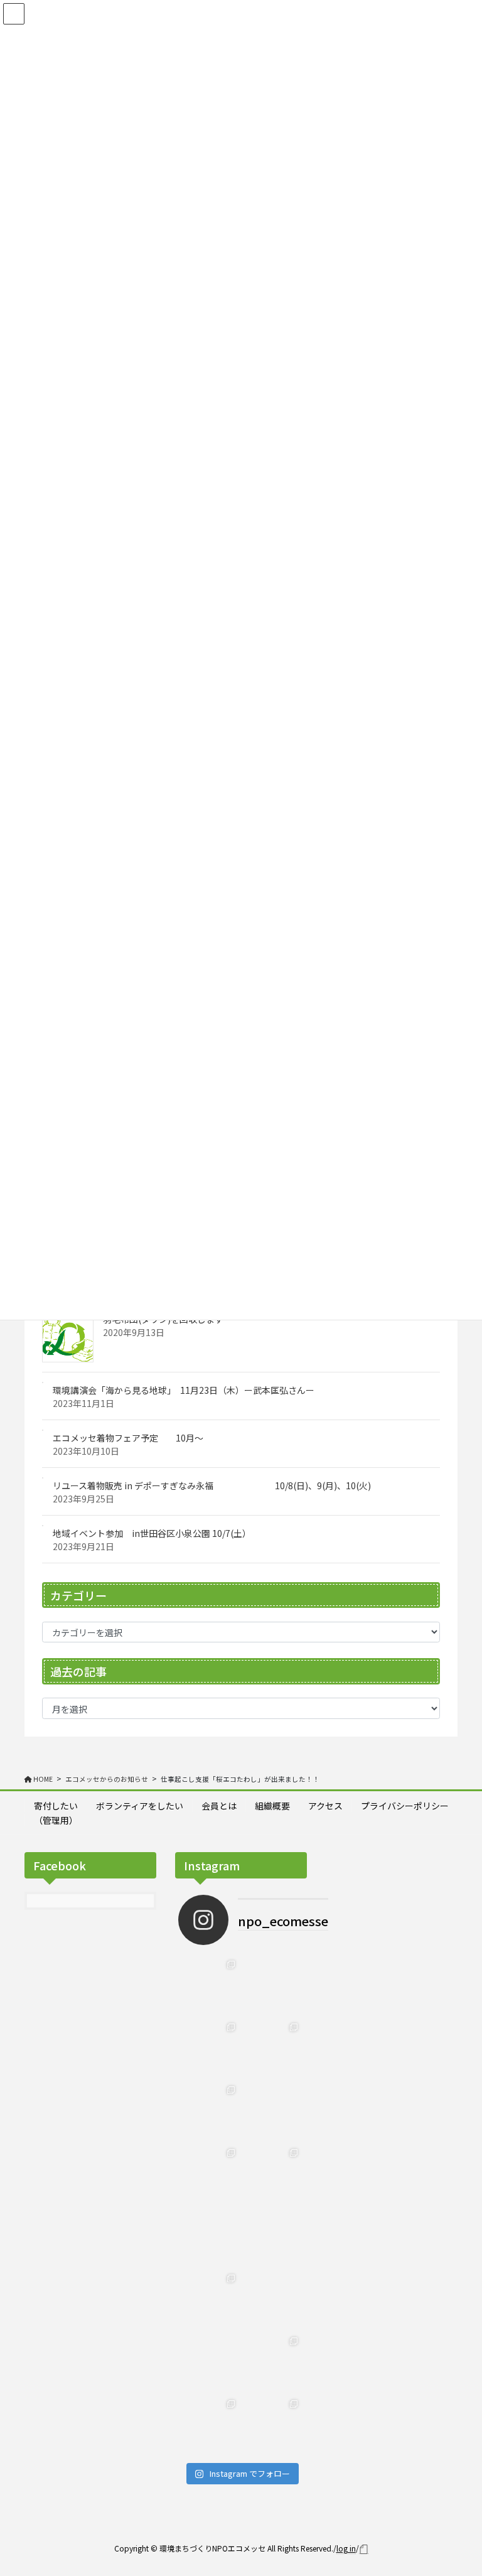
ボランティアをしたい (140, 1806)
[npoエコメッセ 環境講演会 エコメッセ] (272, 1986)
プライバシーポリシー (405, 1806)
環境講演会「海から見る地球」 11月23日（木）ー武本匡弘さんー (184, 1390)
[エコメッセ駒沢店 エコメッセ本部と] (210, 2111)
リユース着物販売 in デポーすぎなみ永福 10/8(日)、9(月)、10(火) (212, 1485)
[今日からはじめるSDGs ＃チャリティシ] (210, 2363)
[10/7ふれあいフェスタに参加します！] (210, 2174)
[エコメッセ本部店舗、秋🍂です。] (272, 2174)
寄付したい (56, 1806)
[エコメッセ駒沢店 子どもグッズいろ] (272, 2049)
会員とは (219, 1806)
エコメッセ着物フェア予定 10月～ (128, 1438)
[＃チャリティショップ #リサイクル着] (272, 2300)
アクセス (325, 1806)
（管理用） (56, 1820)
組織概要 (272, 1806)
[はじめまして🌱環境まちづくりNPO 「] (272, 2425)
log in (346, 2548)
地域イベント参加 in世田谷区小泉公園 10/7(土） (152, 1533)
